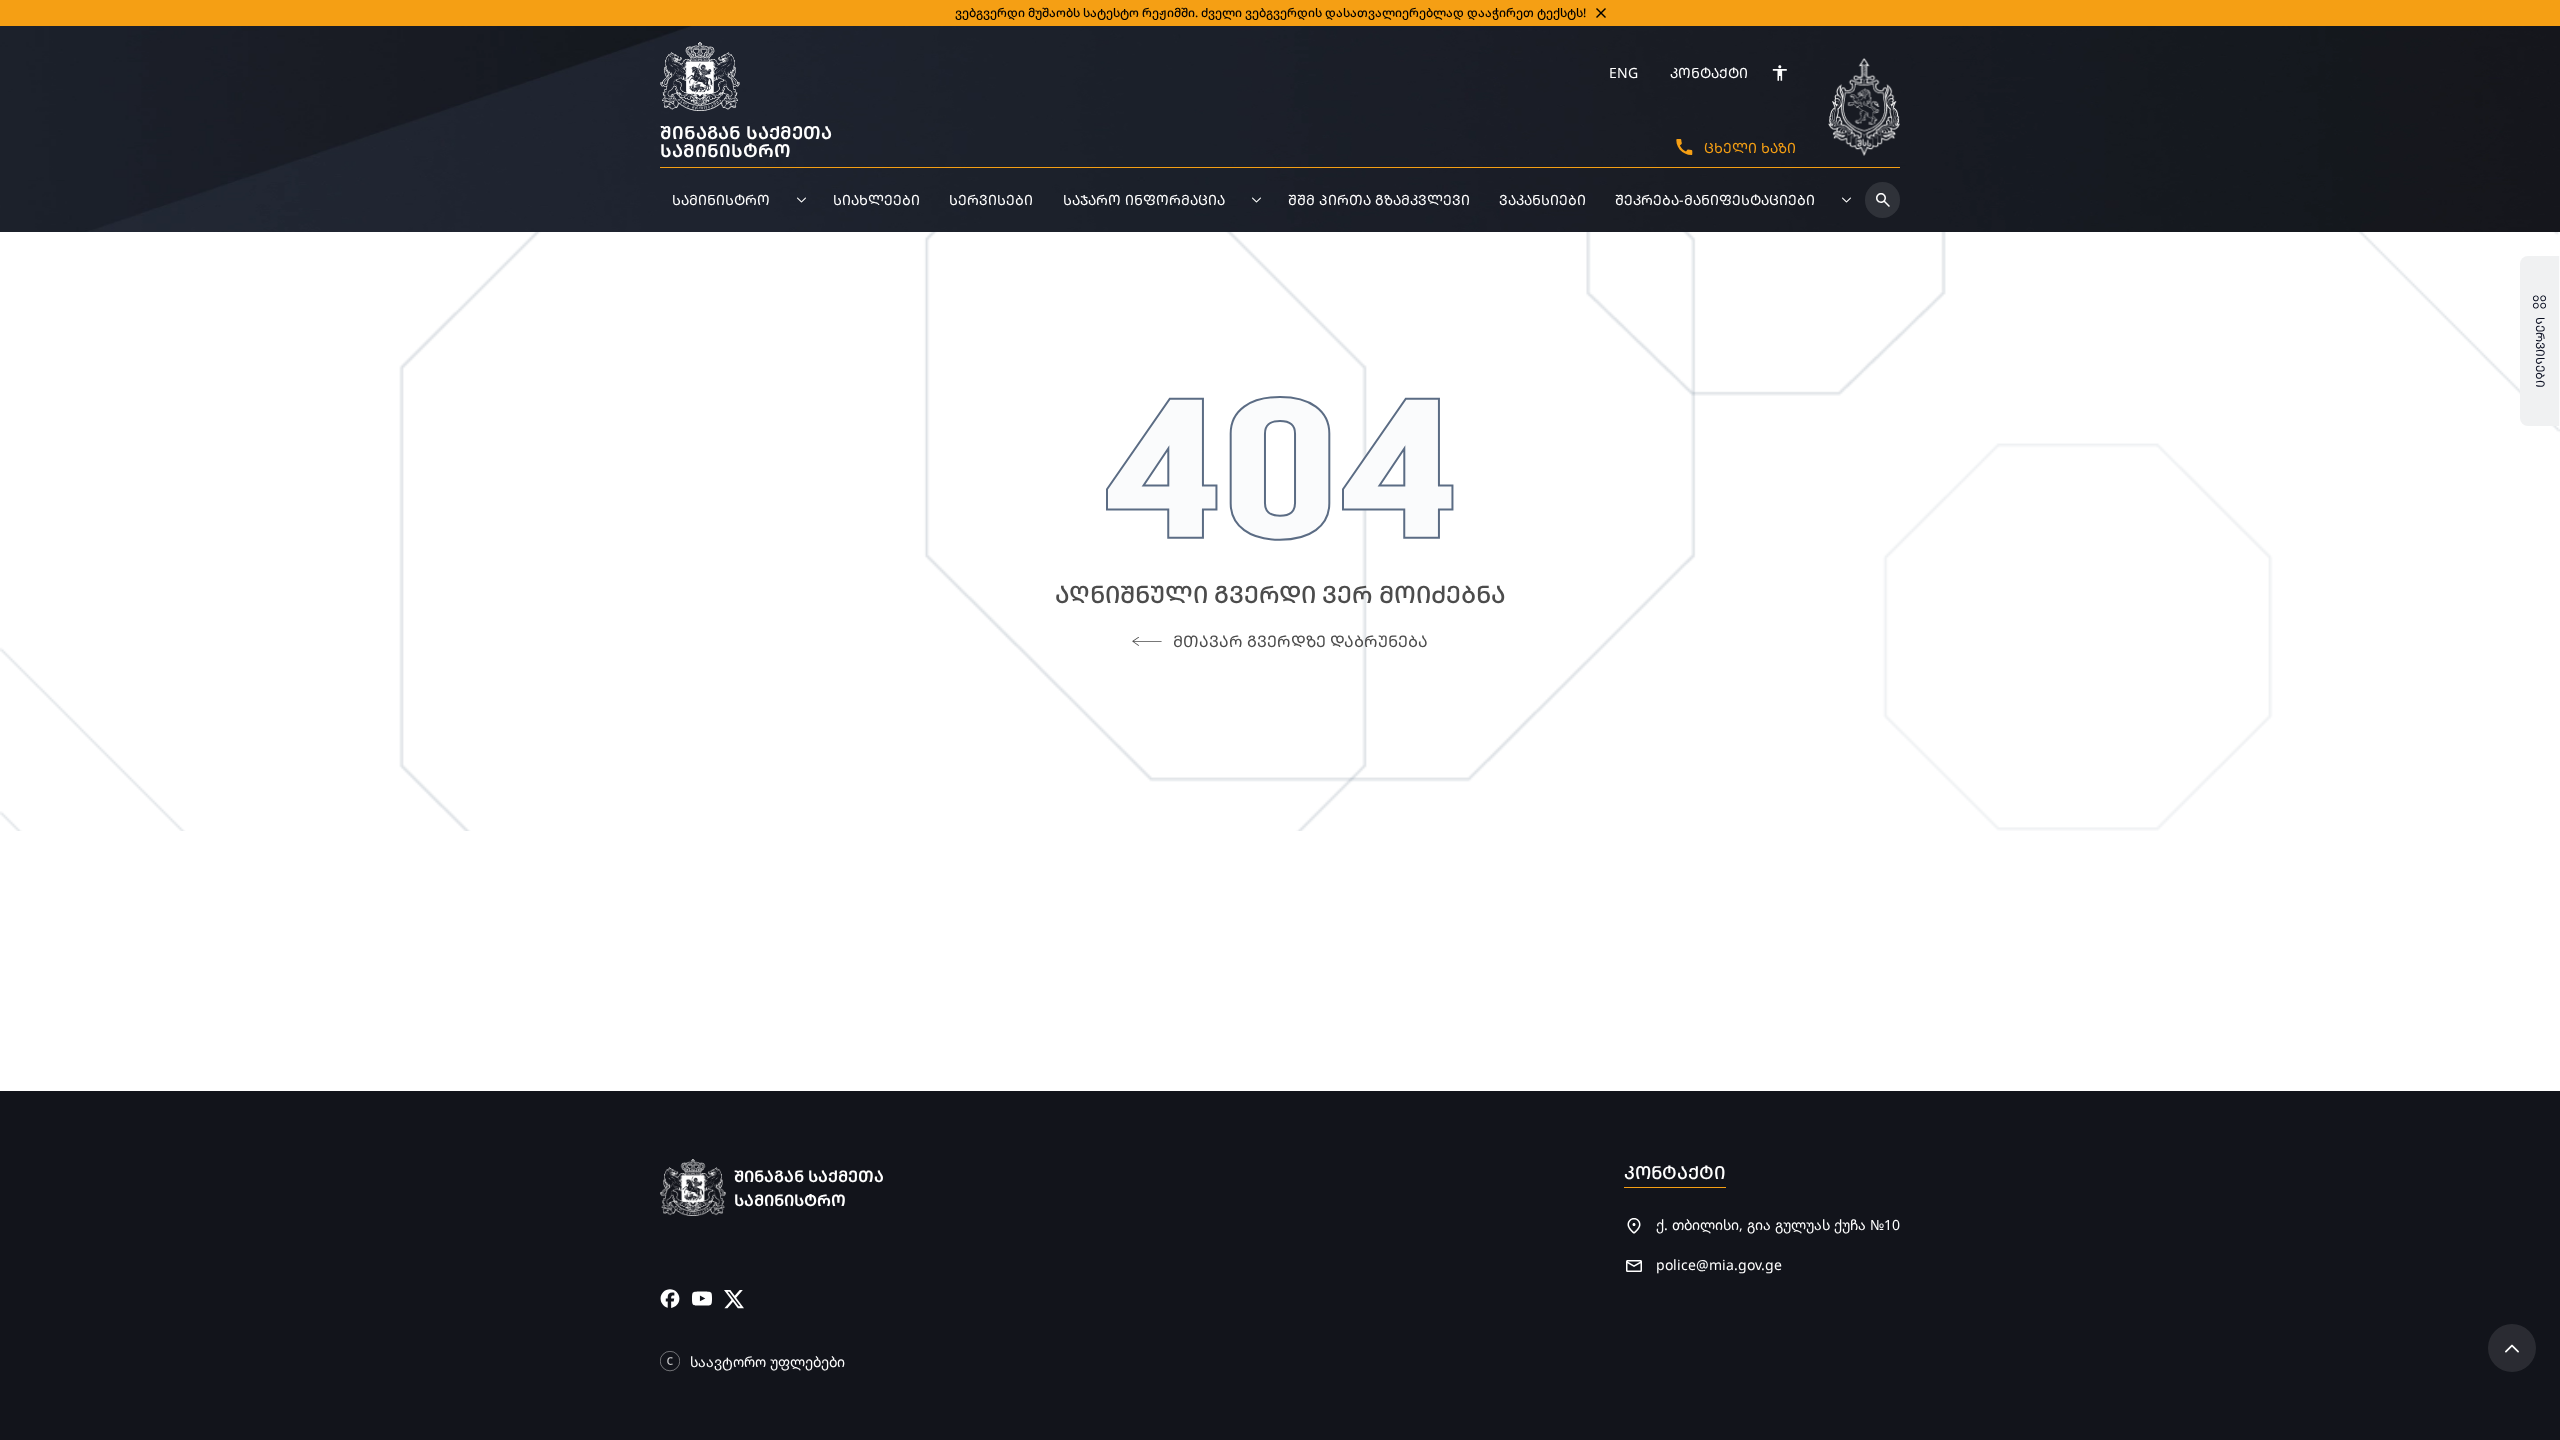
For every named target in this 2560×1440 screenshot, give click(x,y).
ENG (1623, 72)
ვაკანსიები (1542, 199)
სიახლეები (876, 199)
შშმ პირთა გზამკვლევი (1379, 199)
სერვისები (991, 199)
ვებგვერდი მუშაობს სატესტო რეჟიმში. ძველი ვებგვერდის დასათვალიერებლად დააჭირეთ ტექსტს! (1270, 12)
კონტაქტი (1709, 72)
